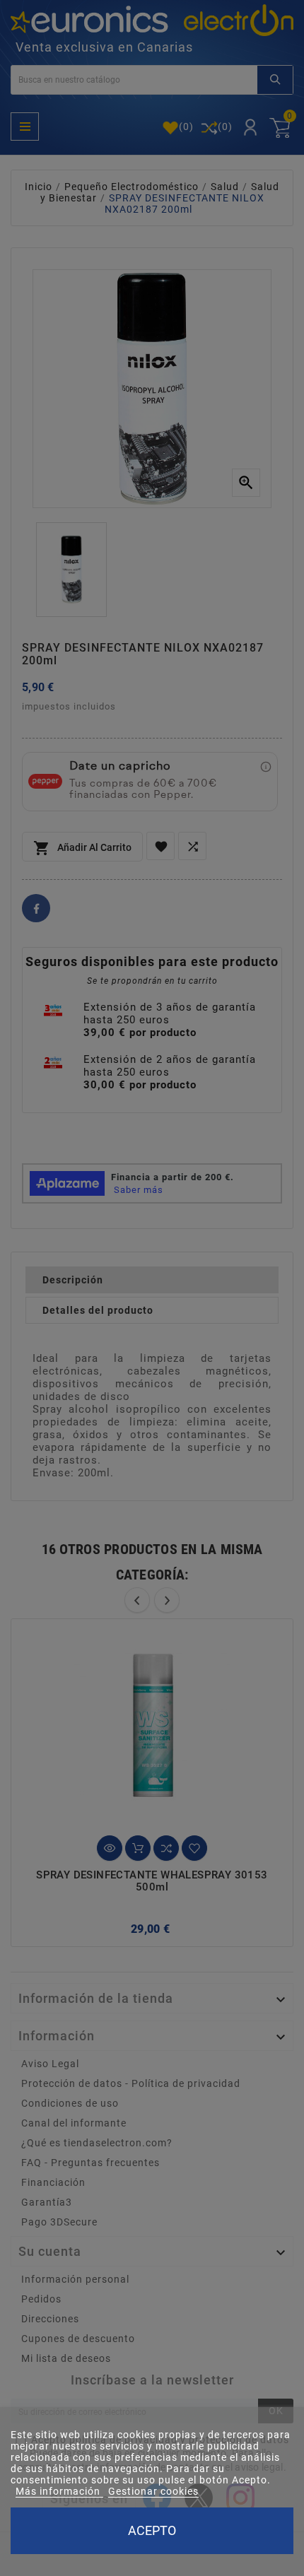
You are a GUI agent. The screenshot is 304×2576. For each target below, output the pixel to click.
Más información (59, 2491)
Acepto (152, 2530)
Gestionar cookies (153, 2491)
